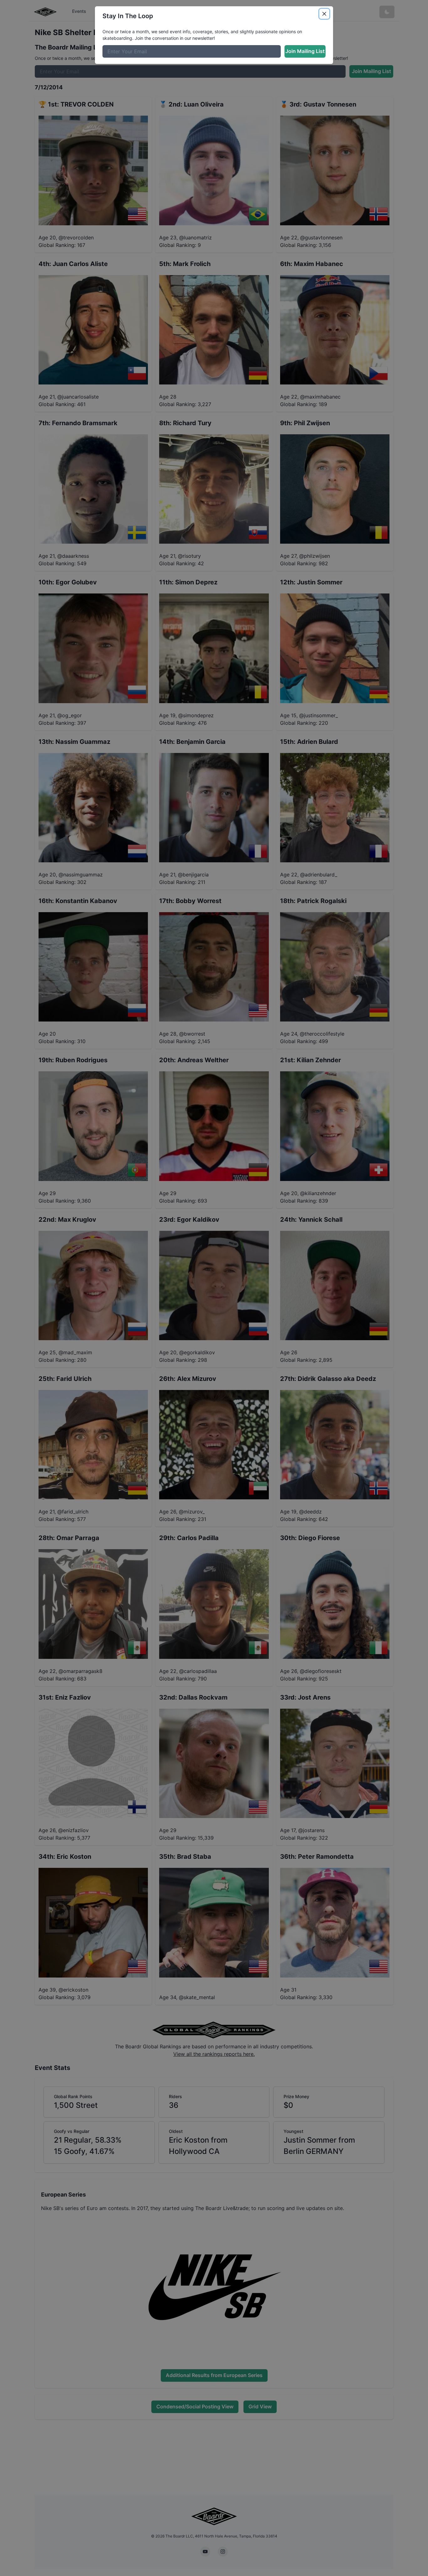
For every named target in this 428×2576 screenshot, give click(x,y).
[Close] (324, 14)
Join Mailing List (305, 51)
